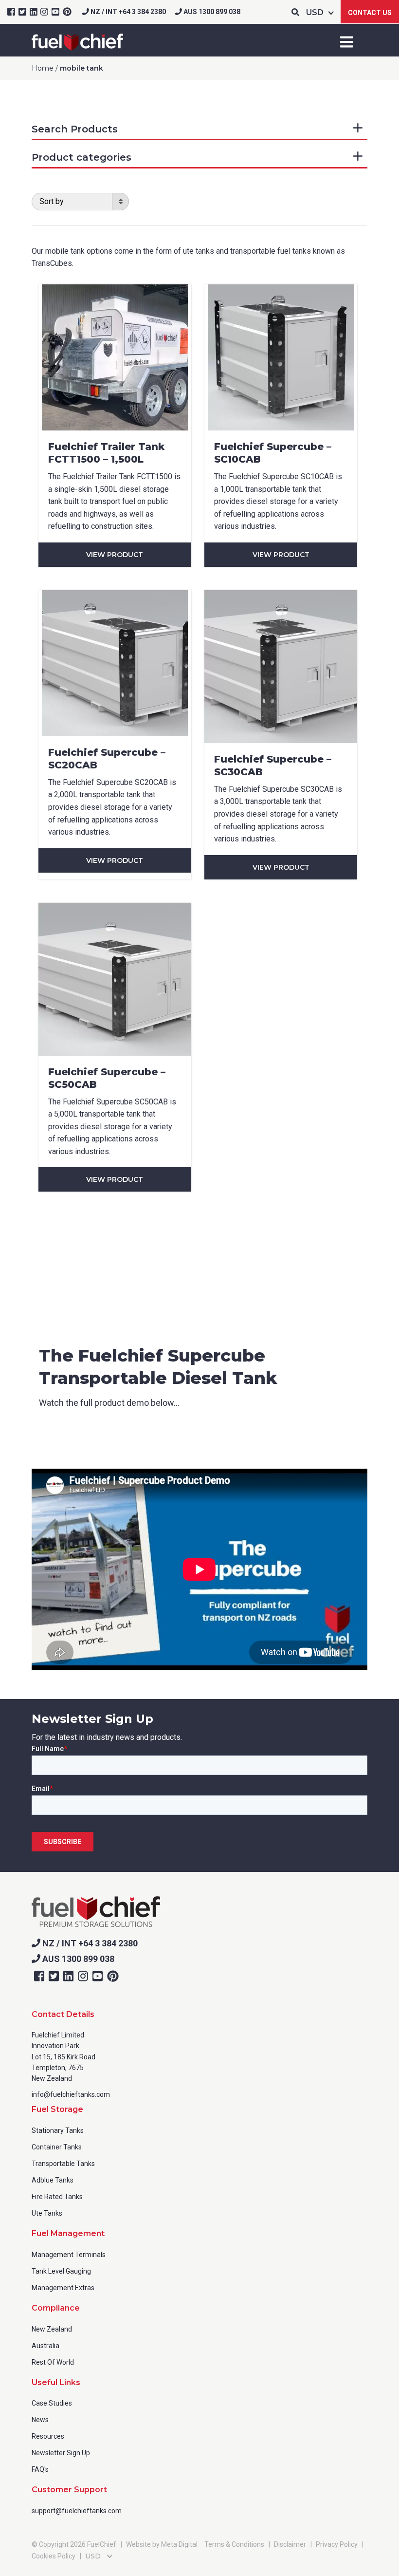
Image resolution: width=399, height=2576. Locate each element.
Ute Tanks (47, 2213)
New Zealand (52, 2329)
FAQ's (40, 2469)
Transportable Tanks (63, 2164)
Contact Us (370, 13)
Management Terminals (69, 2255)
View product (115, 555)
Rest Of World (53, 2362)
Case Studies (52, 2403)
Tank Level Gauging (61, 2271)
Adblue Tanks (53, 2180)
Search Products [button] (75, 129)
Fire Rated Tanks (57, 2197)
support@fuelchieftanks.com (77, 2511)
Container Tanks (57, 2147)
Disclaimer (290, 2544)
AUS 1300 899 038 (211, 12)
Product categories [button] (82, 157)
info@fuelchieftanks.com (71, 2094)
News (40, 2420)
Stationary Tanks (58, 2130)
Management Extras (63, 2288)
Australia (45, 2346)
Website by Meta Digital (162, 2544)
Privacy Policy (337, 2544)
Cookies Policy (54, 2556)
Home (43, 68)
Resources (48, 2436)
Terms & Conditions (234, 2544)
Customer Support (69, 2490)
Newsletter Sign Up (61, 2453)
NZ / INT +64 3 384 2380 (127, 12)
